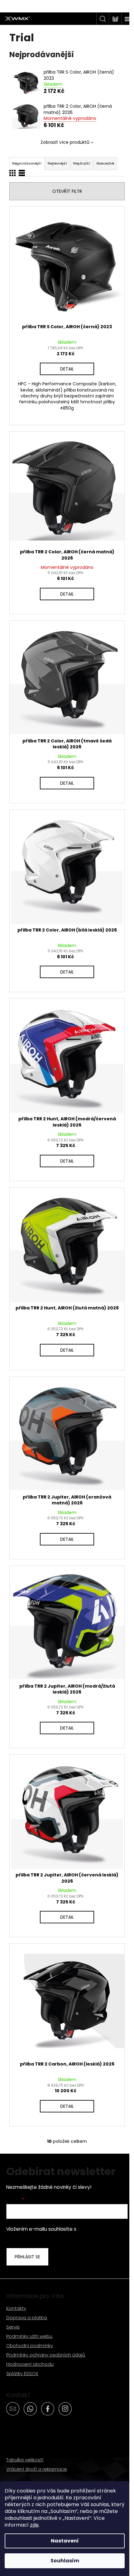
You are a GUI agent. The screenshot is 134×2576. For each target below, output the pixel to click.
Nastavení (65, 2541)
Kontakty (16, 2308)
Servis (13, 2327)
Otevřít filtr (67, 191)
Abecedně (105, 163)
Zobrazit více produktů (65, 142)
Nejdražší (82, 163)
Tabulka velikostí (25, 2460)
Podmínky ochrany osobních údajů (46, 2355)
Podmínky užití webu (29, 2336)
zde (34, 2525)
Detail (67, 369)
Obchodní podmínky (30, 2345)
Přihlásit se (27, 2257)
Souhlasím (65, 2561)
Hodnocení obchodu (30, 2364)
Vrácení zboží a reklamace (37, 2469)
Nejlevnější (57, 163)
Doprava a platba (27, 2317)
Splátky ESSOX (22, 2373)
